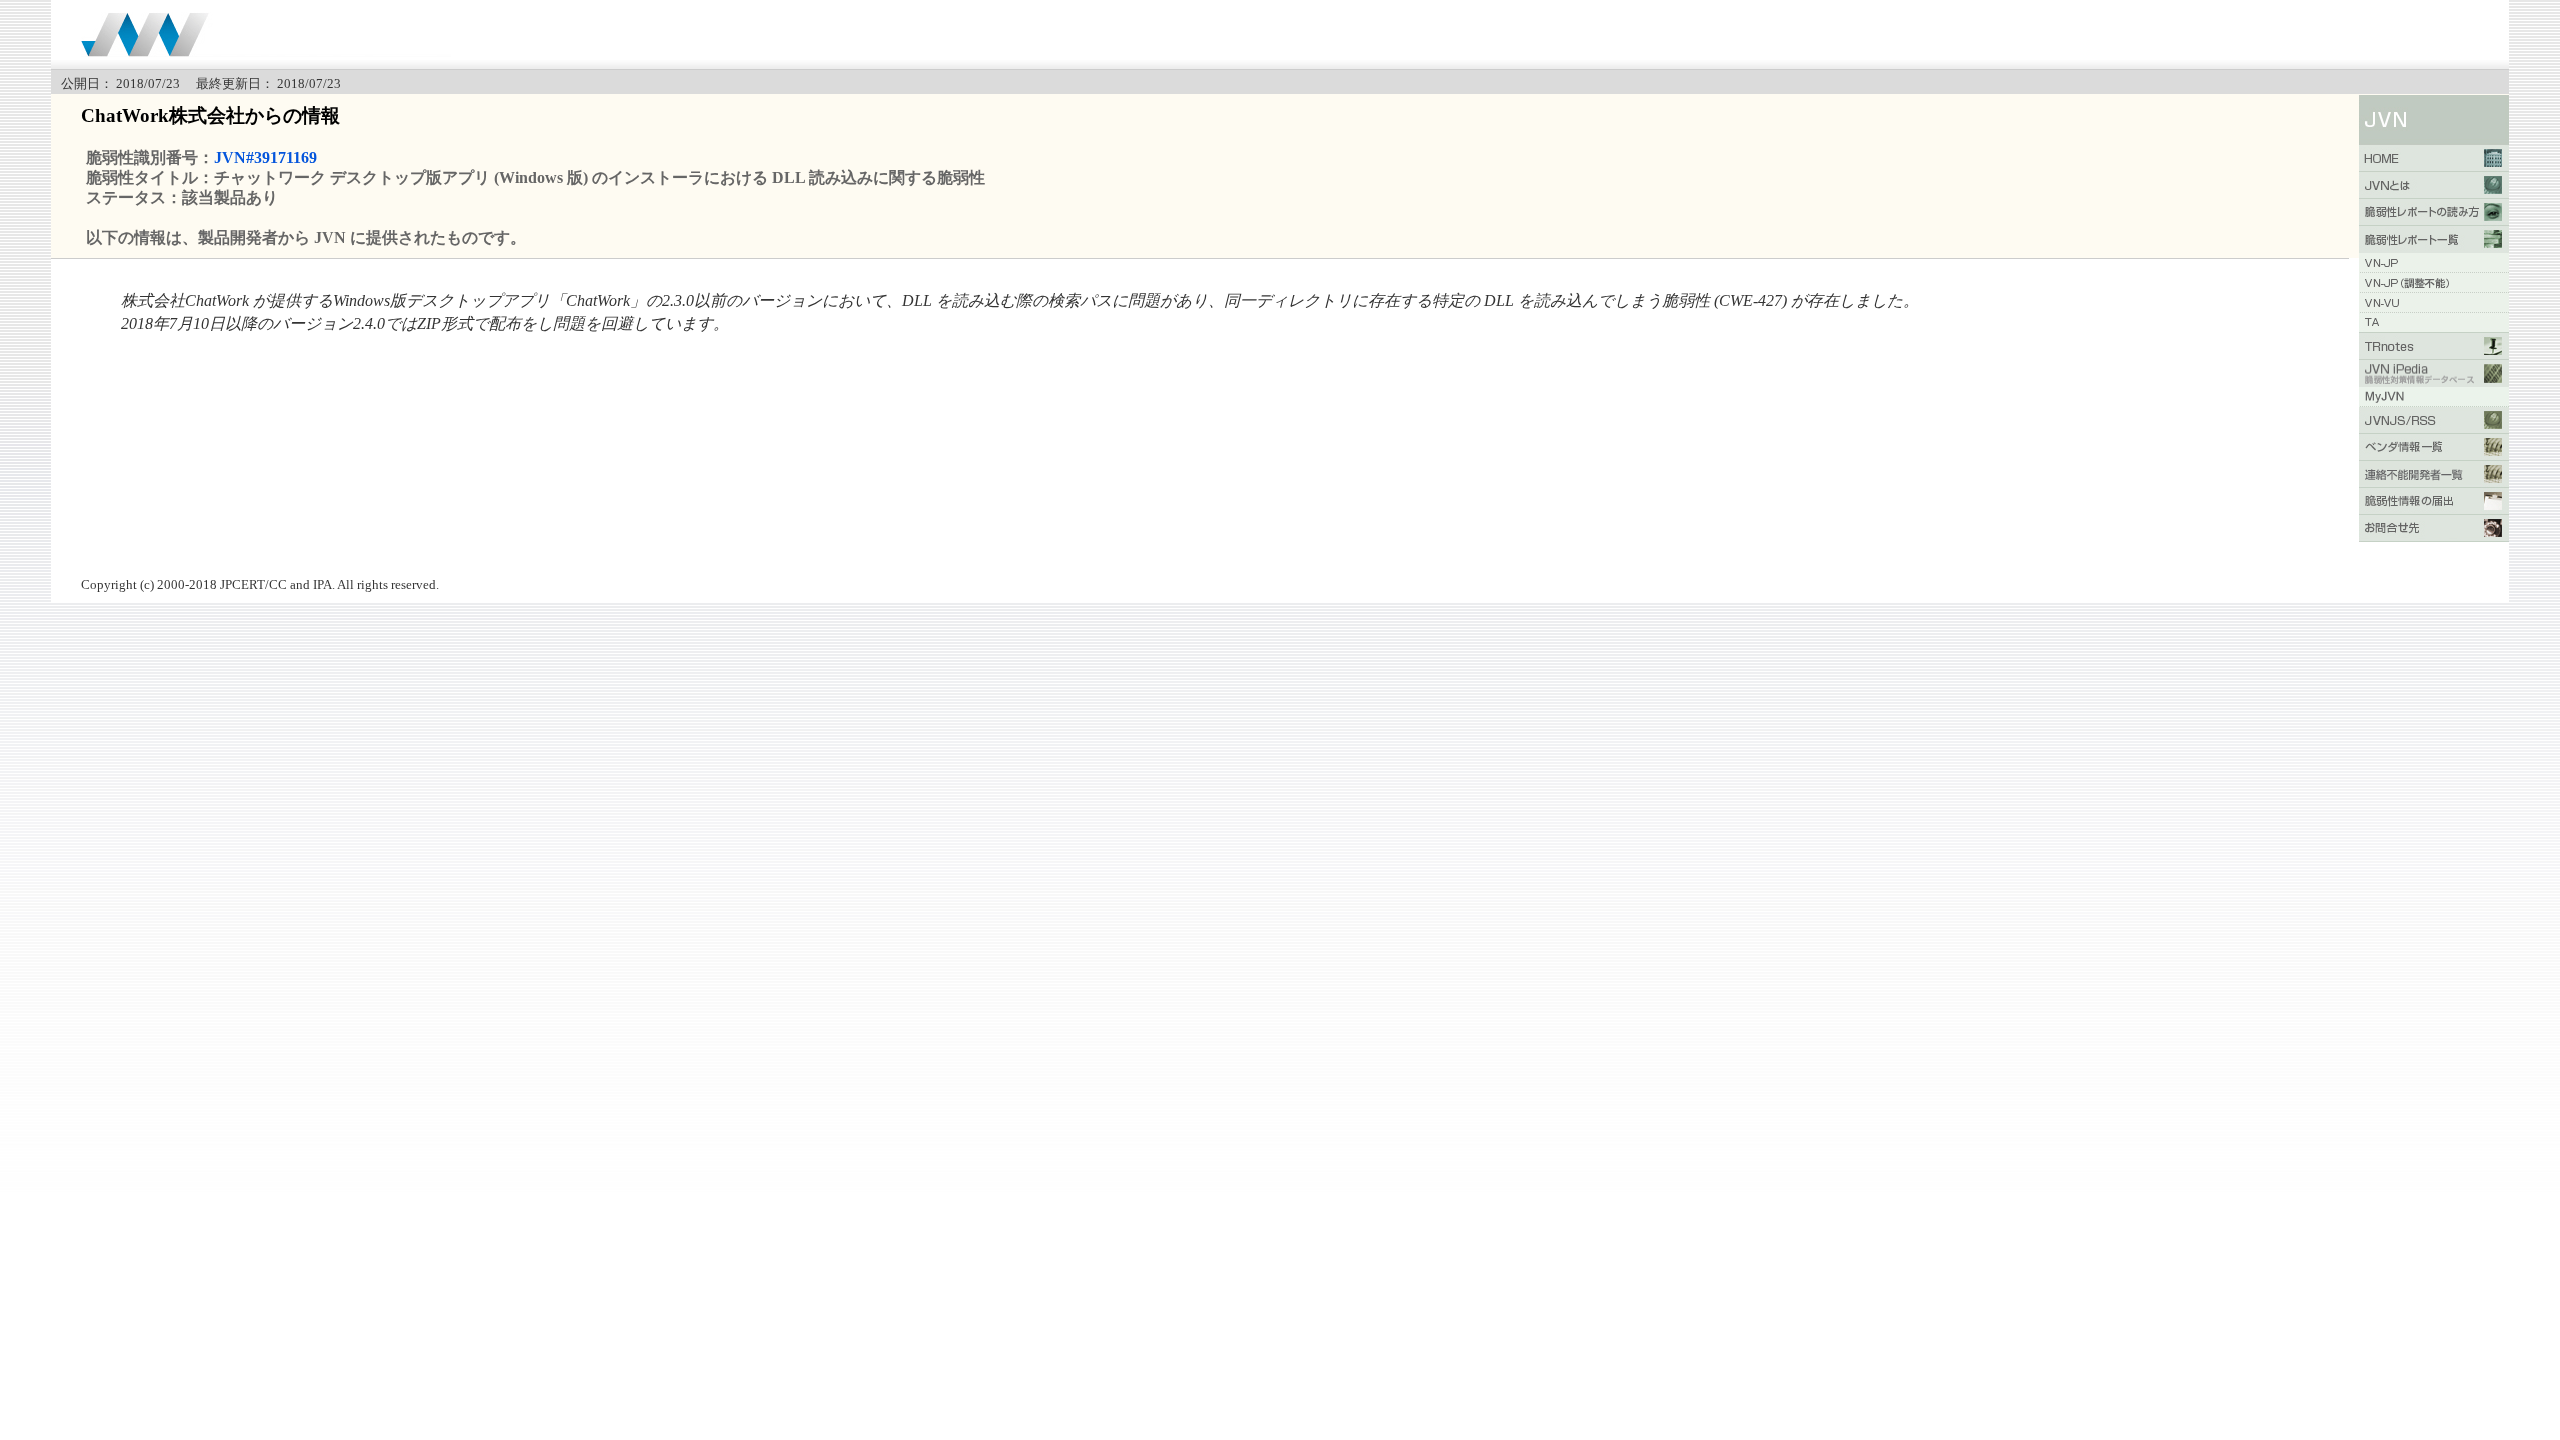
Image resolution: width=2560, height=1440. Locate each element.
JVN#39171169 (265, 157)
